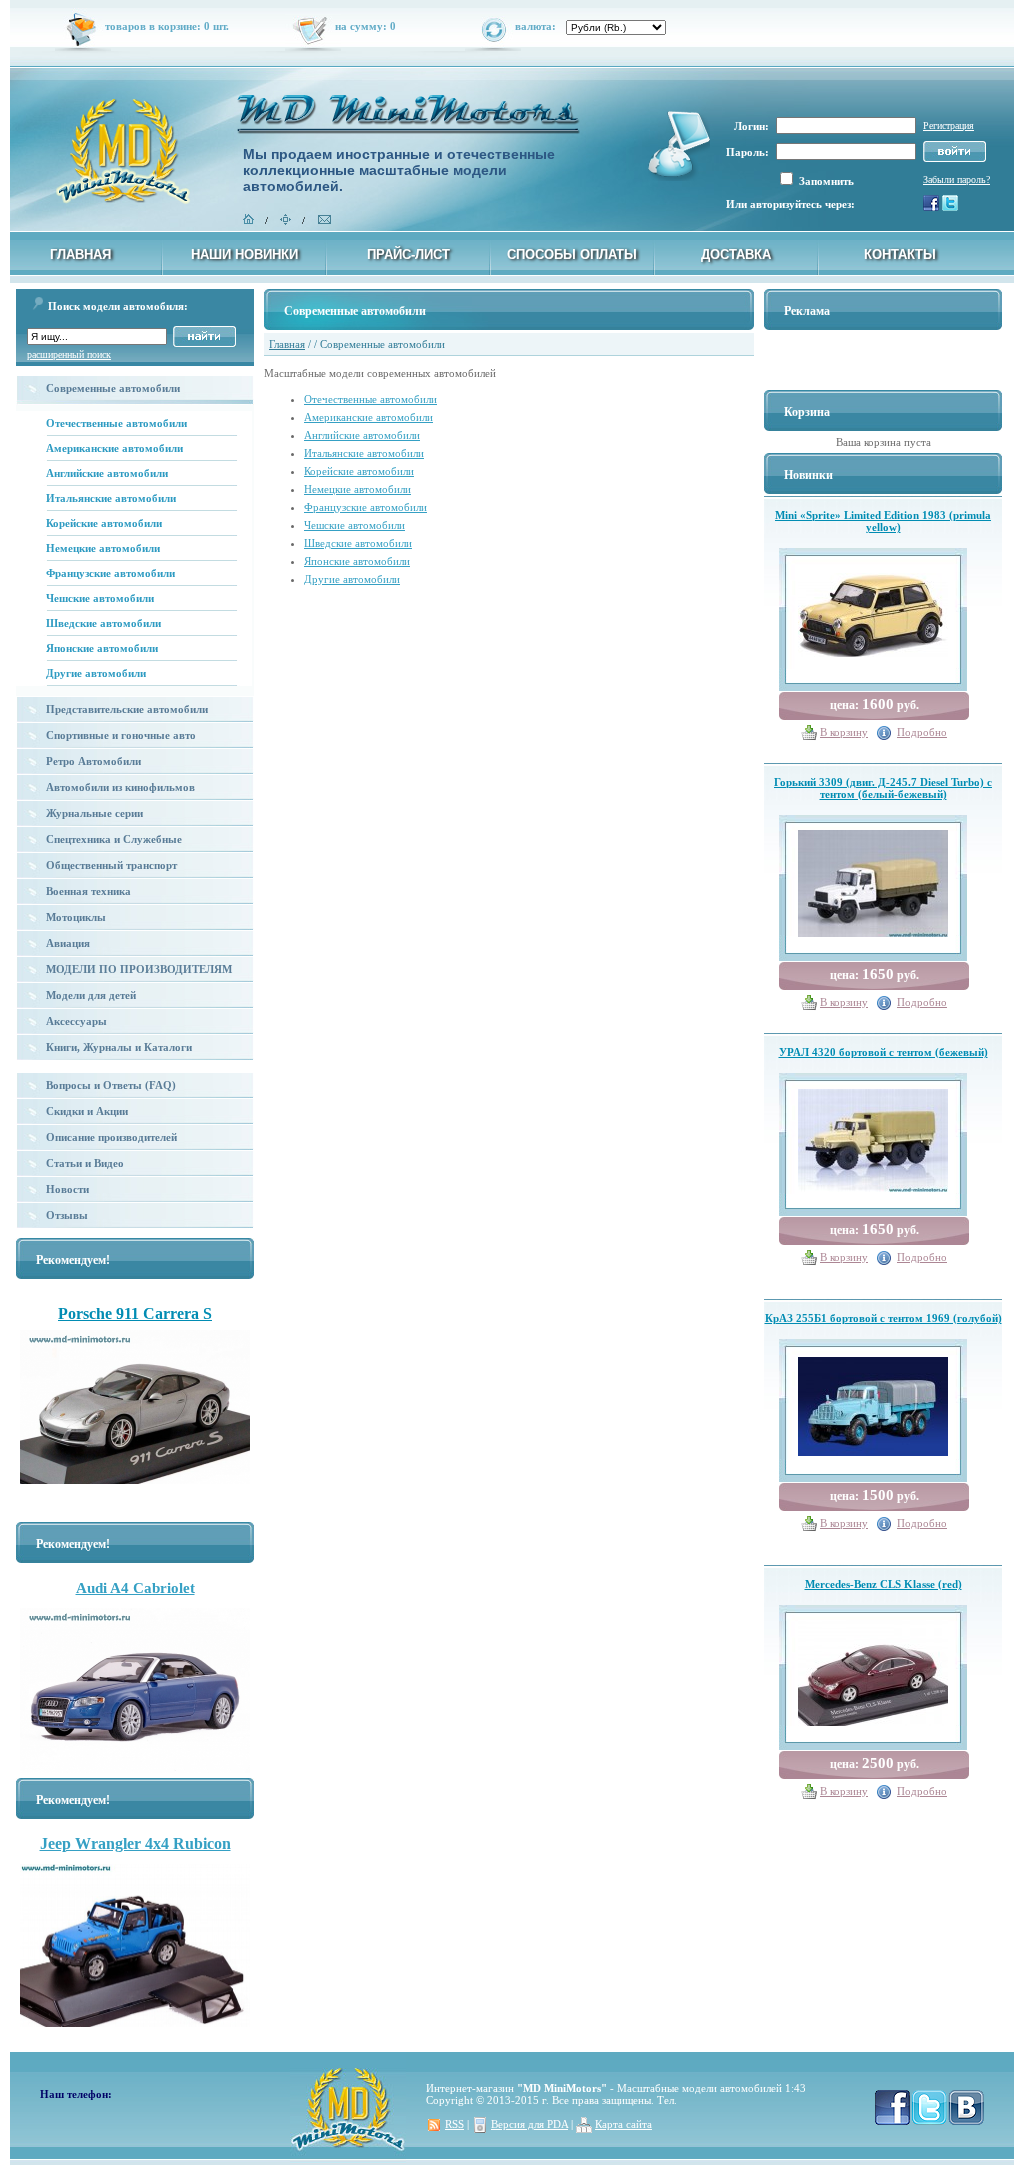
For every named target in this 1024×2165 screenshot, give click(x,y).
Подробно (922, 732)
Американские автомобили (114, 448)
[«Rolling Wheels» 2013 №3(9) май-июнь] (135, 1302)
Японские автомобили (102, 648)
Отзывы (67, 1215)
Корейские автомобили (104, 523)
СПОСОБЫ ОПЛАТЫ (572, 254)
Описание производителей (111, 1137)
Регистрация (948, 125)
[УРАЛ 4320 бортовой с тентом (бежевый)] (873, 1136)
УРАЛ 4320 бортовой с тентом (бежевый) (883, 1052)
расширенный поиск (69, 354)
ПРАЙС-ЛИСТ (408, 254)
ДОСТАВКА (736, 254)
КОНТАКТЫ (900, 254)
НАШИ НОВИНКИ (244, 254)
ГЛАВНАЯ (80, 254)
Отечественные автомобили (116, 423)
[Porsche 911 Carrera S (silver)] (135, 1412)
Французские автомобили (110, 573)
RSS (454, 2124)
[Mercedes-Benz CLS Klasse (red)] (873, 1669)
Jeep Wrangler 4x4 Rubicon (135, 1843)
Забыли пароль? (956, 179)
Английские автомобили (107, 473)
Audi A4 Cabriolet (135, 1588)
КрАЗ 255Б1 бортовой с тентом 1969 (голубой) (883, 1318)
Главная (287, 344)
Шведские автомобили (103, 623)
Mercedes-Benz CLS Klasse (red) (883, 1584)
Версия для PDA (529, 2124)
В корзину (844, 732)
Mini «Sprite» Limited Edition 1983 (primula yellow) (883, 521)
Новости (67, 1189)
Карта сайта (623, 2124)
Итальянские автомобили (111, 498)
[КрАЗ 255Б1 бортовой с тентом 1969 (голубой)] (873, 1402)
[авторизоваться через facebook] (931, 207)
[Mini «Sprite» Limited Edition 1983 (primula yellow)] (873, 611)
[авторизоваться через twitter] (950, 207)
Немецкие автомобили (103, 548)
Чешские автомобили (100, 598)
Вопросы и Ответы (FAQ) (111, 1085)
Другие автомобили (96, 673)
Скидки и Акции (87, 1111)
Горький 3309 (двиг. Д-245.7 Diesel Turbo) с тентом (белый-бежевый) (883, 788)
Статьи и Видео (85, 1163)
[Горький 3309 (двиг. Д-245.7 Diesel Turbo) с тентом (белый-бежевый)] (873, 880)
